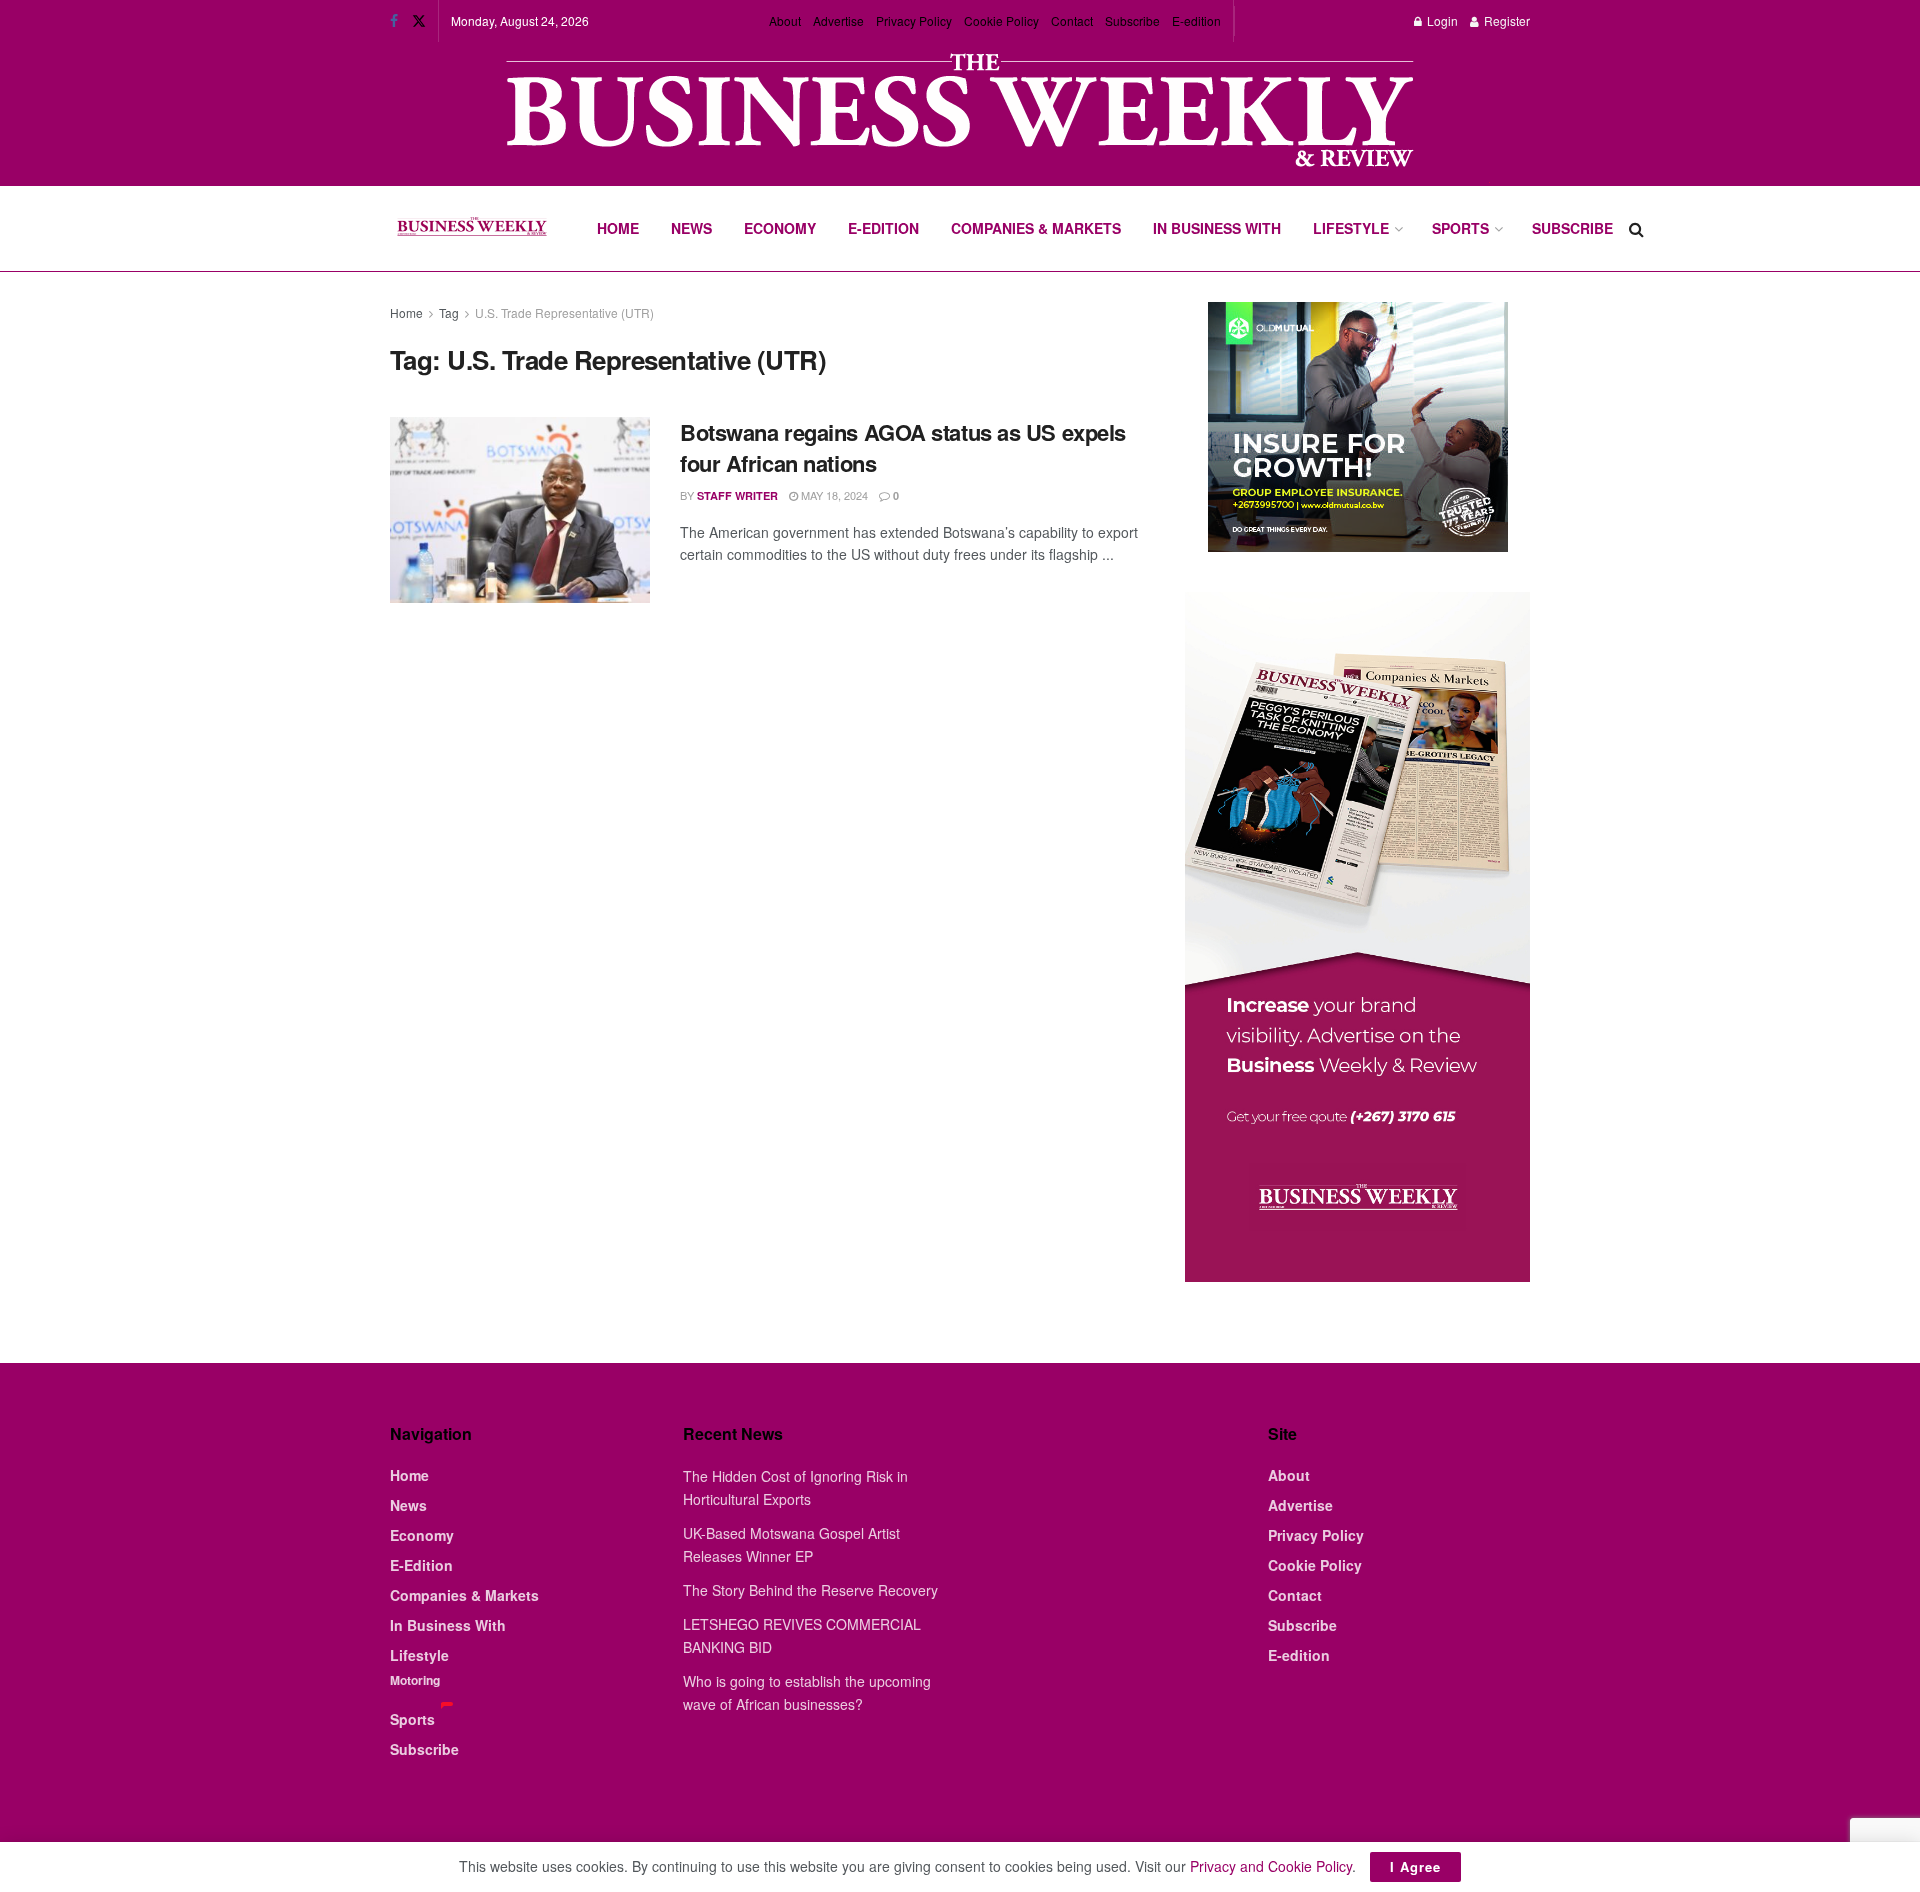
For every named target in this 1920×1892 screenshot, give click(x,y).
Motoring (415, 1680)
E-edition (1196, 20)
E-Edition (883, 228)
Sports (1460, 228)
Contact (1072, 20)
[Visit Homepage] (471, 229)
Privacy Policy (914, 20)
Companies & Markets (1036, 228)
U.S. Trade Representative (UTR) (564, 312)
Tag (449, 312)
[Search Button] (1636, 228)
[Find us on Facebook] (394, 21)
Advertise (838, 20)
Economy (780, 228)
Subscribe (1132, 20)
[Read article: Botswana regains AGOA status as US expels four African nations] (520, 510)
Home (618, 228)
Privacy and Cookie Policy (1271, 1866)
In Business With (1217, 228)
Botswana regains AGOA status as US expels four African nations (903, 447)
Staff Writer (737, 495)
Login (1441, 20)
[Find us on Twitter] (419, 21)
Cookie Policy (1001, 20)
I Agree (1415, 1866)
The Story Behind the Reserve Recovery (810, 1590)
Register (1505, 20)
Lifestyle (1351, 228)
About (785, 20)
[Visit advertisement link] (960, 112)
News (691, 228)
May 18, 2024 (833, 495)
